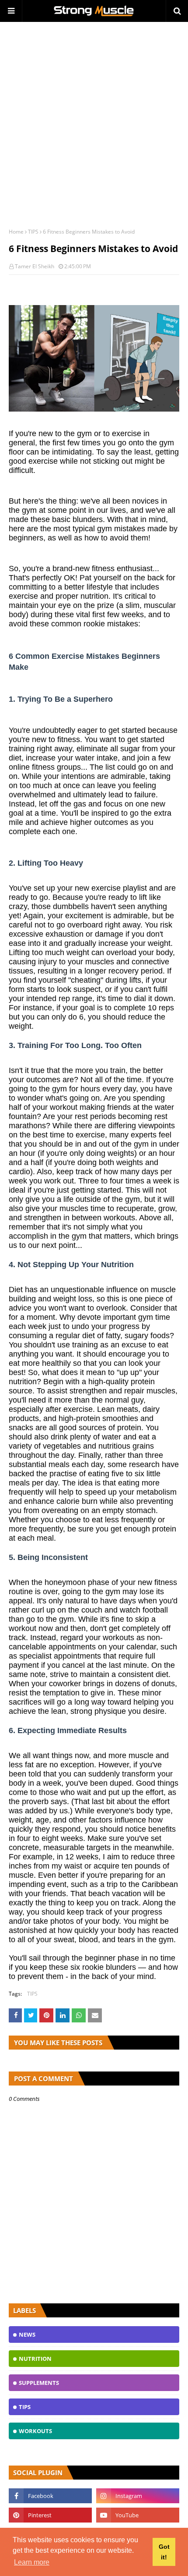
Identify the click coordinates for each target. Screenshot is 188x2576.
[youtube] (138, 2515)
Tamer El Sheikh (35, 266)
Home (16, 232)
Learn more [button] (32, 2562)
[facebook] (50, 2496)
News (27, 2334)
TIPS (33, 232)
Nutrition (35, 2359)
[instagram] (138, 2496)
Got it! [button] (164, 2552)
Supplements (39, 2383)
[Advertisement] (94, 121)
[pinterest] (50, 2515)
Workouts (35, 2431)
